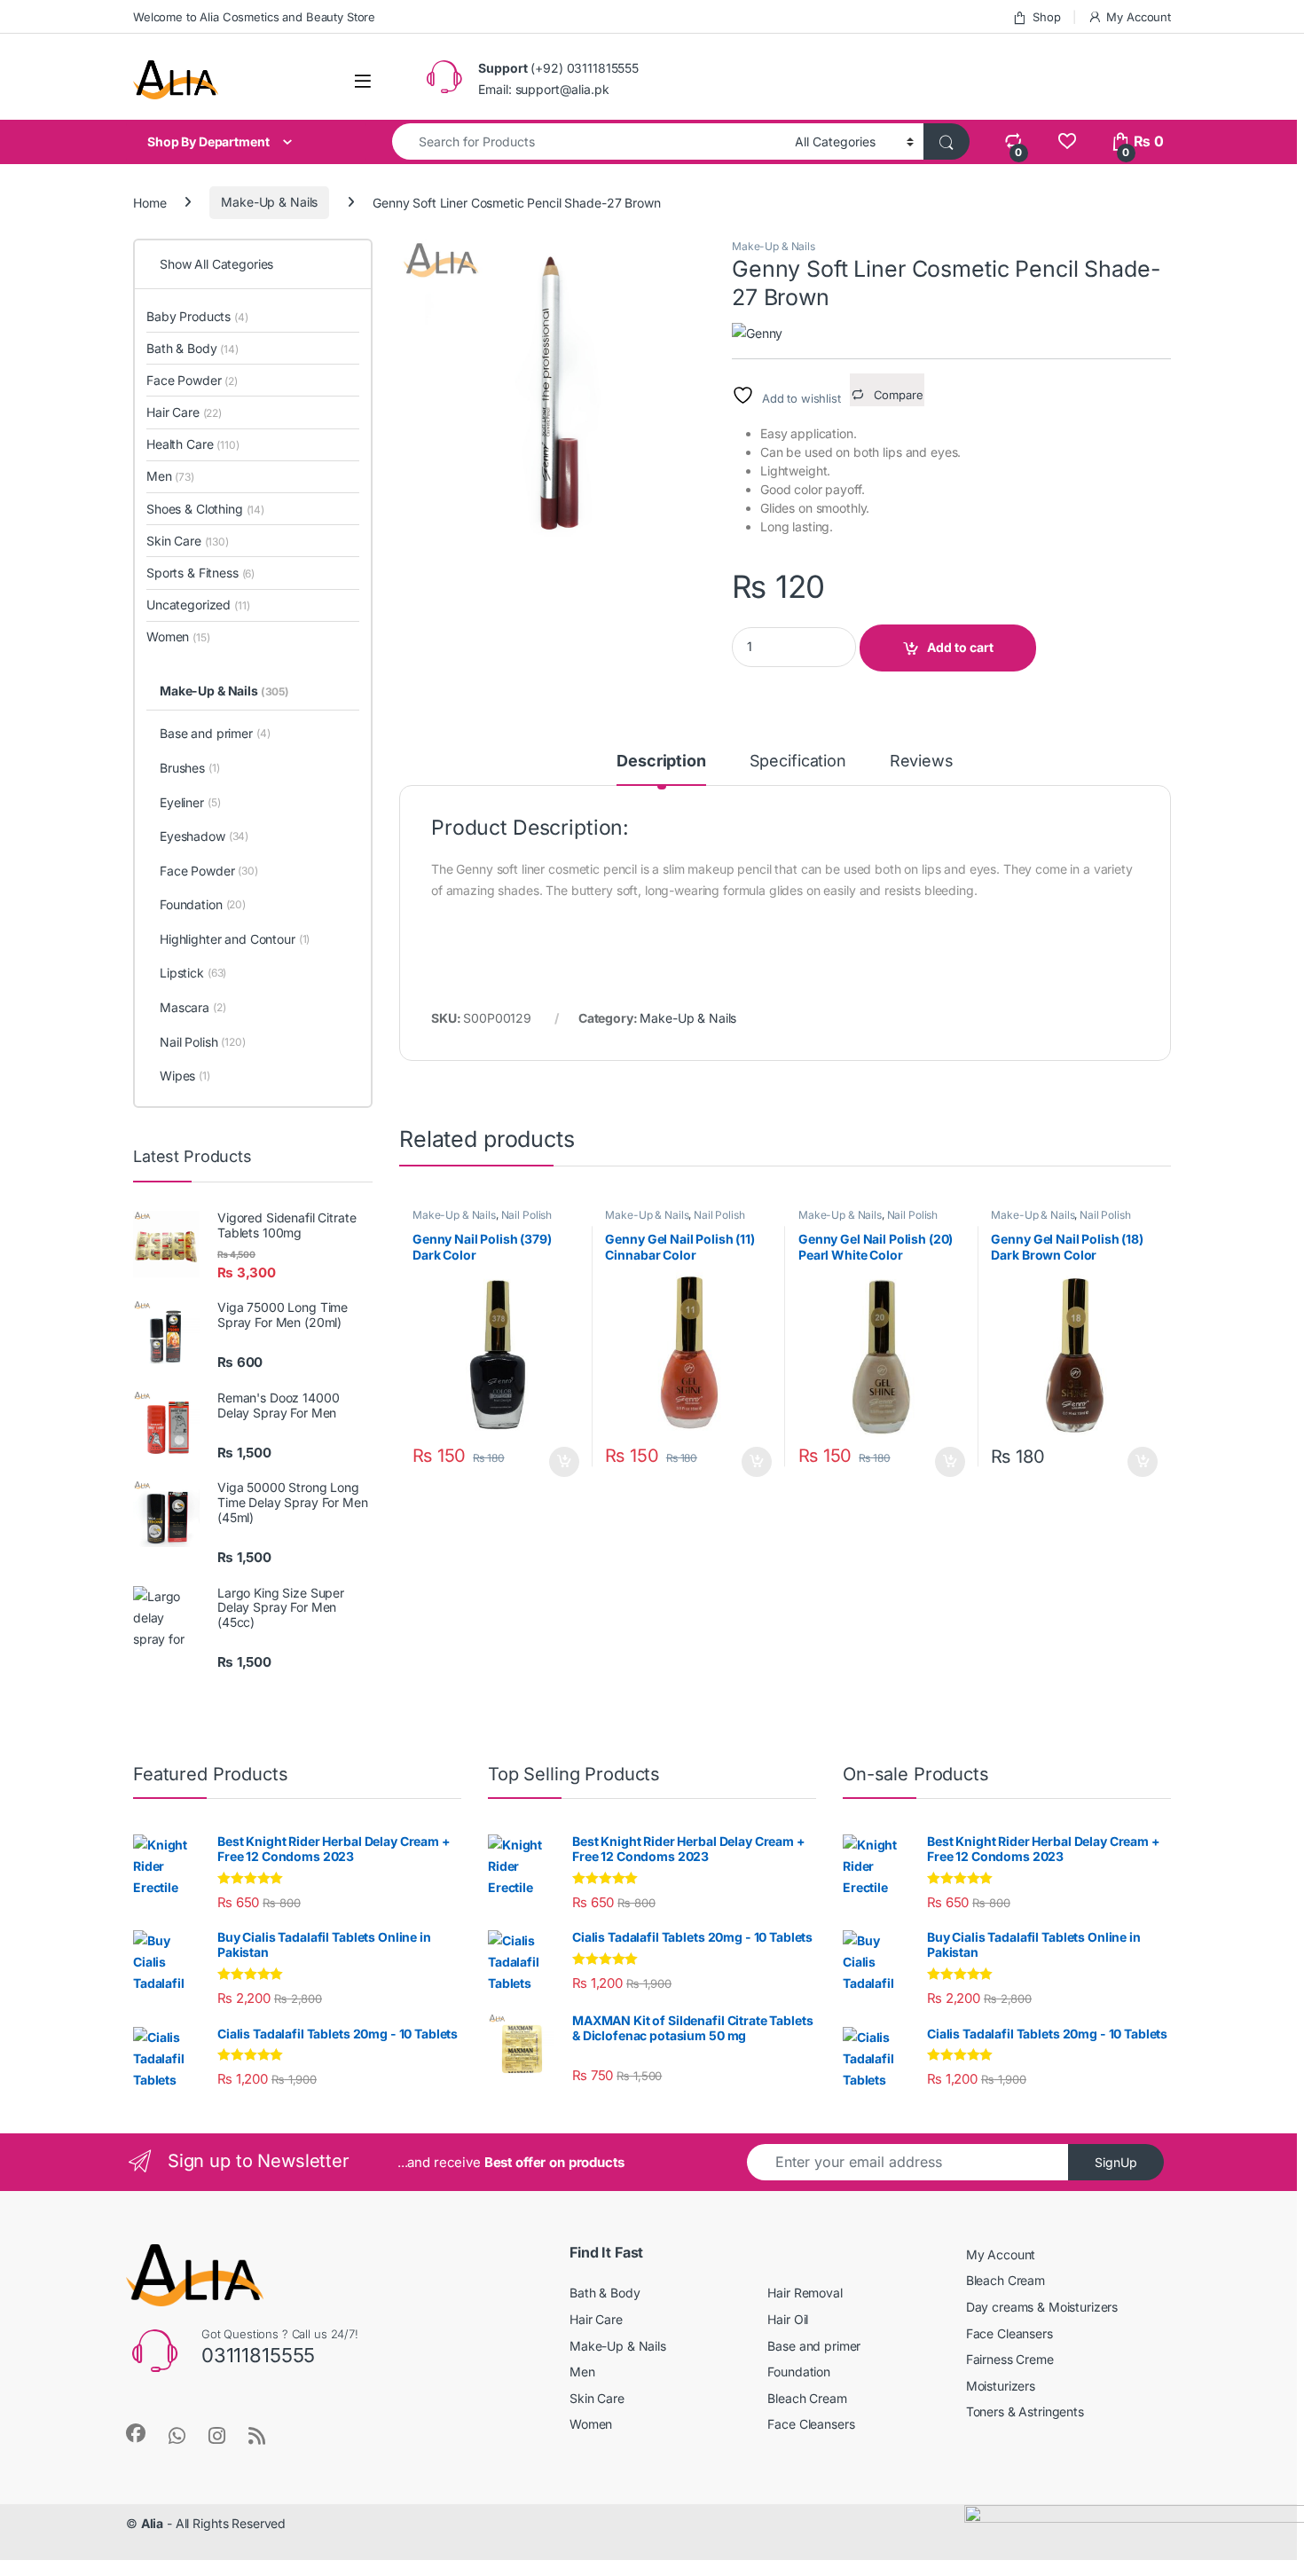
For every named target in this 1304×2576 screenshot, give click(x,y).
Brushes (190, 768)
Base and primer (215, 733)
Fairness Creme (1010, 2359)
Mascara (193, 1007)
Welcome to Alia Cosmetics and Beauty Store (254, 17)
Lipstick (193, 973)
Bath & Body (192, 348)
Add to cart (960, 647)
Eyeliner (190, 802)
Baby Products (197, 316)
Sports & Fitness (200, 573)
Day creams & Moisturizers (1042, 2307)
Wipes (185, 1076)
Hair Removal (805, 2293)
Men (170, 476)
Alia (152, 2523)
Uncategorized (198, 605)
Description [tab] (661, 762)
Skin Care (188, 541)
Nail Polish (526, 1215)
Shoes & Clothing (205, 509)
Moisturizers (1001, 2386)
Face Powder (192, 380)
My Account (1139, 17)
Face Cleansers (811, 2424)
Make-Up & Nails (269, 202)
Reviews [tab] (922, 762)
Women (178, 636)
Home (149, 202)
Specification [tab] (798, 762)
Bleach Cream (807, 2398)
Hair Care (184, 412)
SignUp (1116, 2162)
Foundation (203, 904)
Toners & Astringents (1025, 2411)
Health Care (193, 444)
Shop (1046, 17)
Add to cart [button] (564, 1462)
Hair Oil (788, 2319)
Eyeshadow (204, 836)
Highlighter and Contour (235, 939)
